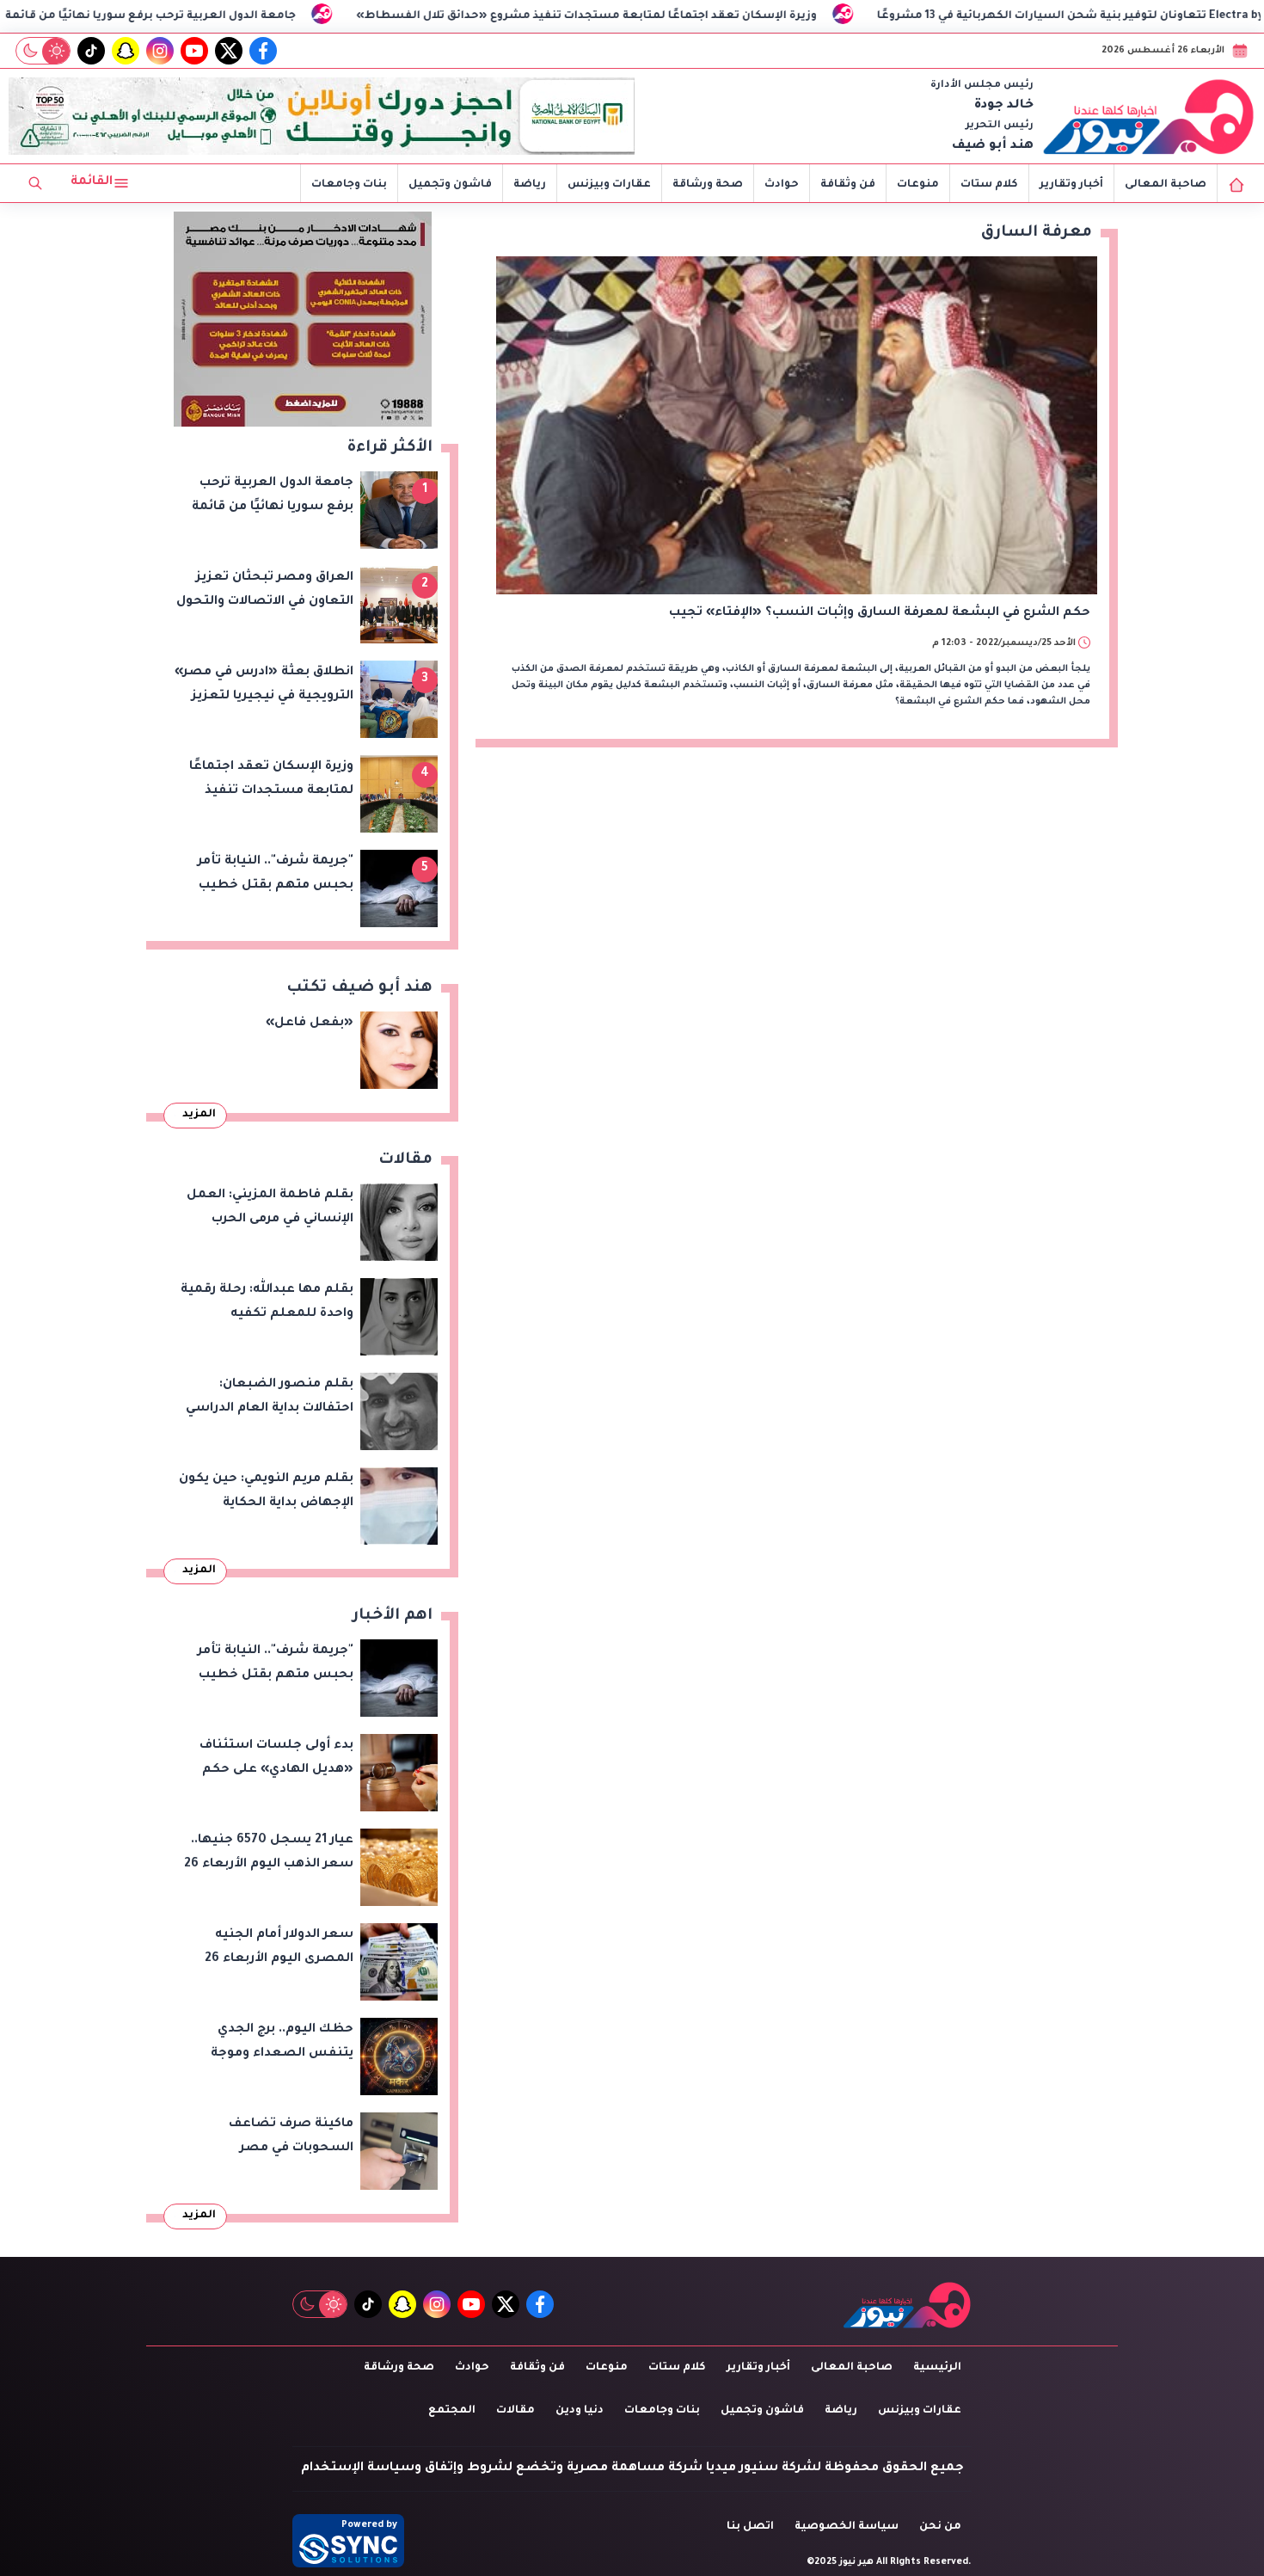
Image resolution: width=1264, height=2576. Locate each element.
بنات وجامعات (349, 185)
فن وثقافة (848, 185)
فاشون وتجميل (450, 185)
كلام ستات (989, 185)
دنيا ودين (580, 2411)
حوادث (782, 185)
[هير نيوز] (1149, 116)
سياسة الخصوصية (847, 2527)
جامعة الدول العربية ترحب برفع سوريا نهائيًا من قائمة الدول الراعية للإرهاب (233, 16)
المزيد (199, 1115)
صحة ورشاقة (708, 185)
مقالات (515, 2411)
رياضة (530, 185)
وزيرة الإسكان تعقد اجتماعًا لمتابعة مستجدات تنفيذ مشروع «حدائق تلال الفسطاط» (726, 16)
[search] (35, 183)
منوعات (918, 185)
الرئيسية (937, 2368)
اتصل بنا (750, 2527)
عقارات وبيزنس (609, 185)
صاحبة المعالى (1166, 185)
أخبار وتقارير (1071, 185)
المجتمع (452, 2411)
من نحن (940, 2527)
